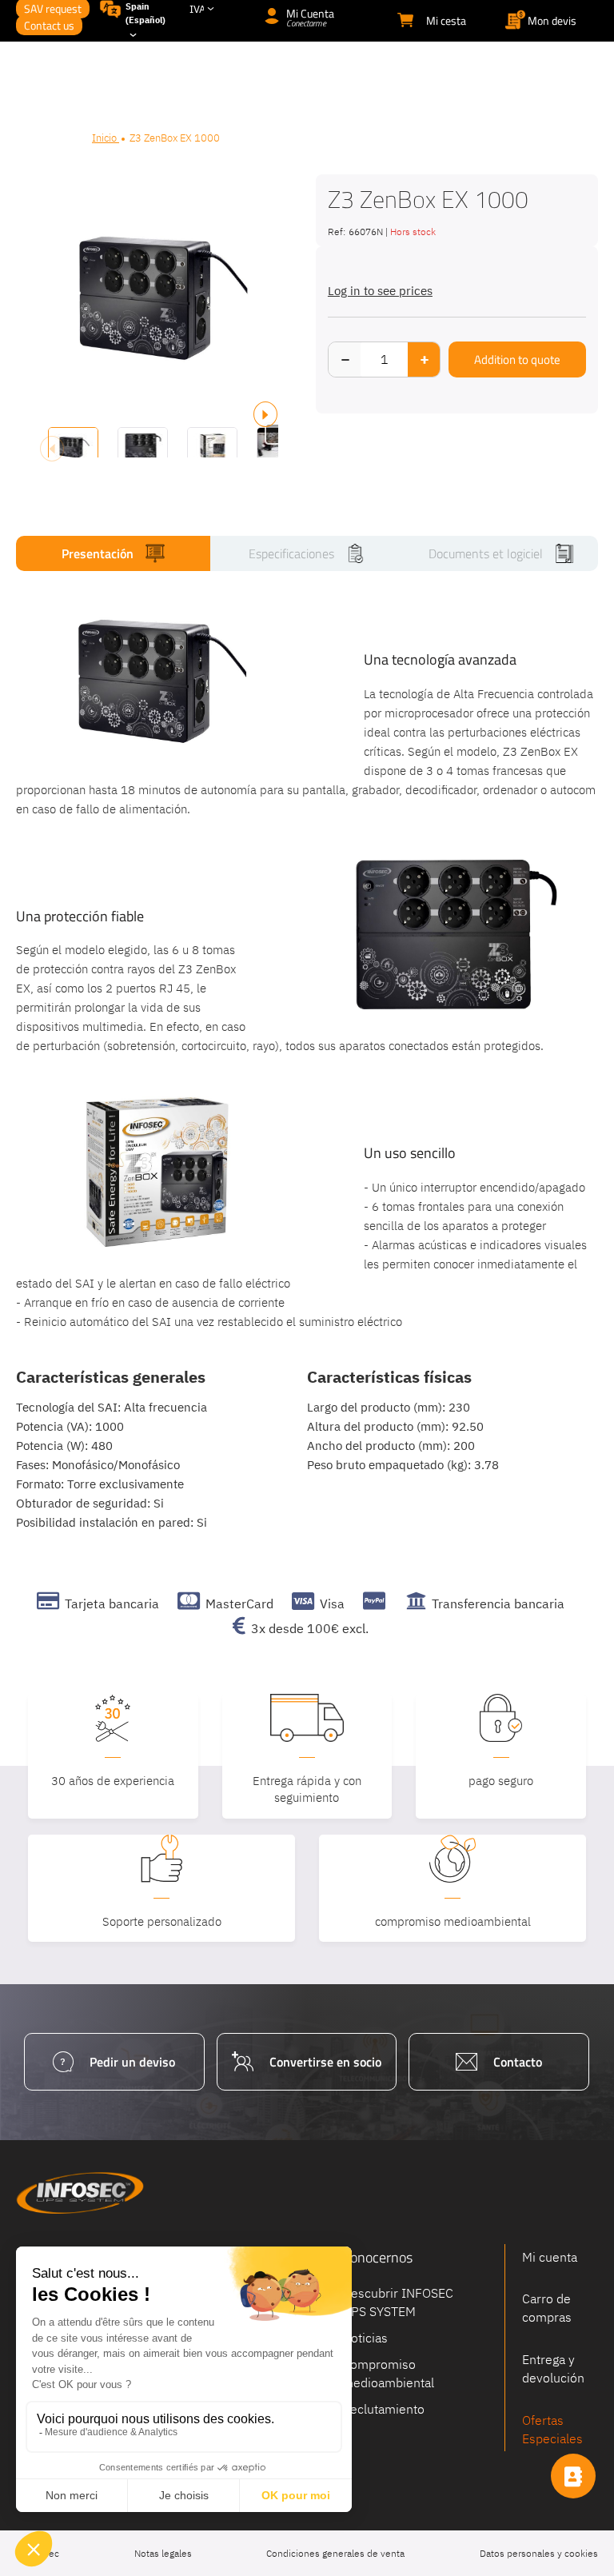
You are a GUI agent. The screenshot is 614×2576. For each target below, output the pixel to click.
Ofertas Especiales (552, 2429)
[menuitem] (304, 74)
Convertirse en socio (325, 2062)
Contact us (49, 25)
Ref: (337, 232)
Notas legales (163, 2553)
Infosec (80, 2193)
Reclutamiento (383, 2408)
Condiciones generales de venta (335, 2553)
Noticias (365, 2338)
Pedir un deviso (132, 2062)
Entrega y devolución (553, 2368)
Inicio (106, 138)
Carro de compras (547, 2308)
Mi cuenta (550, 2257)
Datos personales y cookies (539, 2553)
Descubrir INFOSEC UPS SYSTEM (398, 2302)
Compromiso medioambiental (388, 2372)
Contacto (518, 2062)
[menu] (307, 74)
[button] (143, 434)
